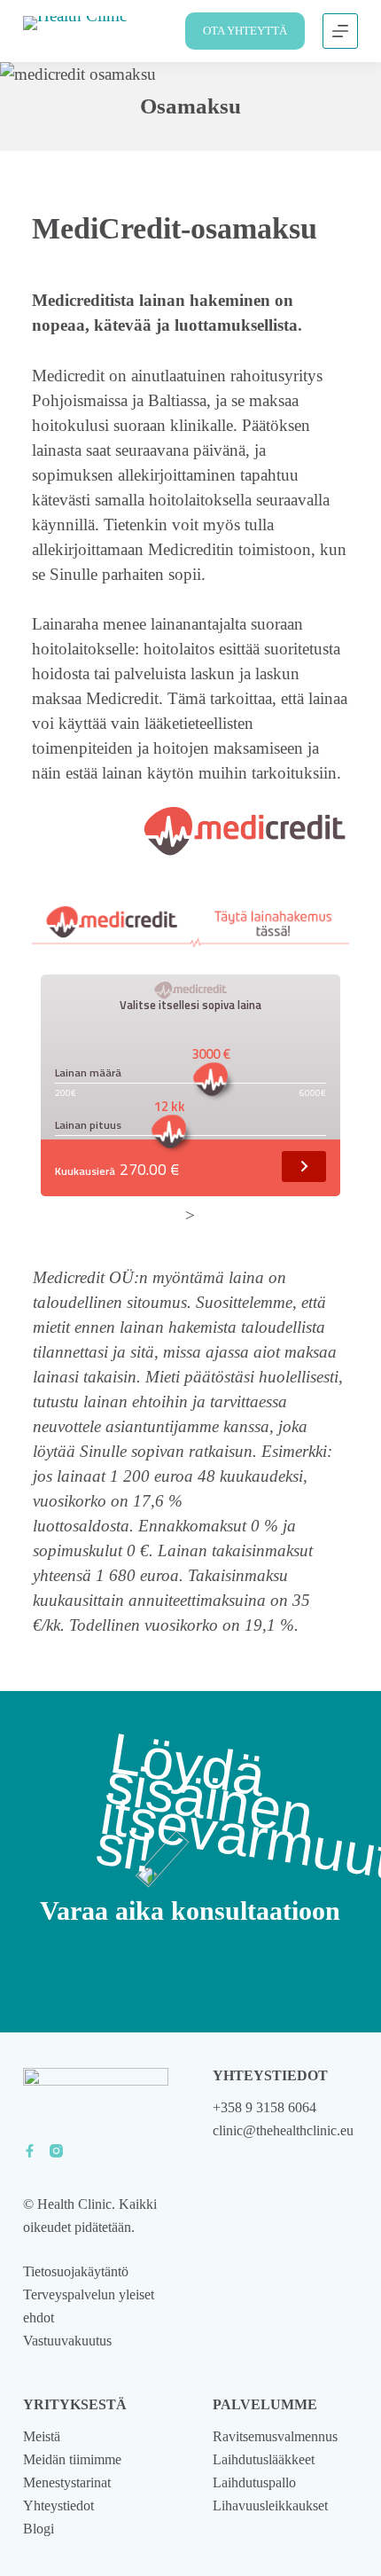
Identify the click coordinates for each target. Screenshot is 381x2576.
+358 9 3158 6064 (264, 2107)
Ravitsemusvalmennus (275, 2436)
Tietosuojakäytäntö (76, 2271)
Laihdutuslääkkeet (264, 2459)
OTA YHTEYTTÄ (245, 31)
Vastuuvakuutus (67, 2341)
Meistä (42, 2436)
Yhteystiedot (58, 2506)
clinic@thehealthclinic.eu (283, 2130)
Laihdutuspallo (254, 2482)
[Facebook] (30, 2151)
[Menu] (340, 31)
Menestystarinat (67, 2482)
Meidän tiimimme (72, 2459)
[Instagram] (56, 2151)
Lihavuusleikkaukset (270, 2506)
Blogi (39, 2529)
